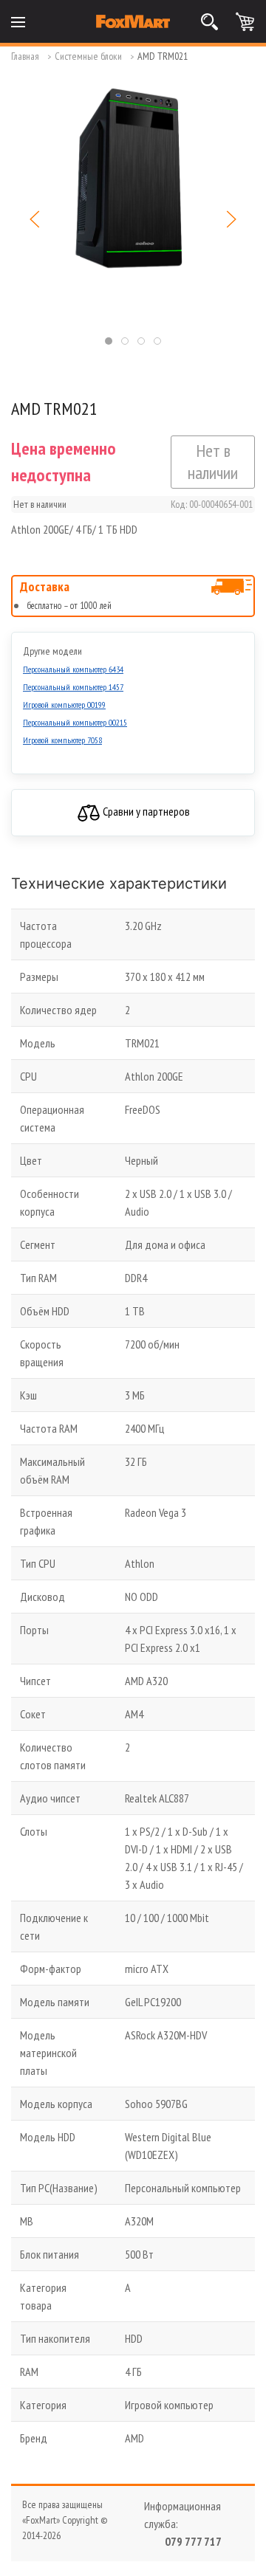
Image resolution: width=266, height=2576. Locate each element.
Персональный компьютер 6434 (73, 669)
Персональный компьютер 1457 (73, 687)
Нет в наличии (213, 462)
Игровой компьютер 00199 (64, 705)
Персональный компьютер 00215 (75, 722)
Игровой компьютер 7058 (62, 740)
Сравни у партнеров (145, 811)
